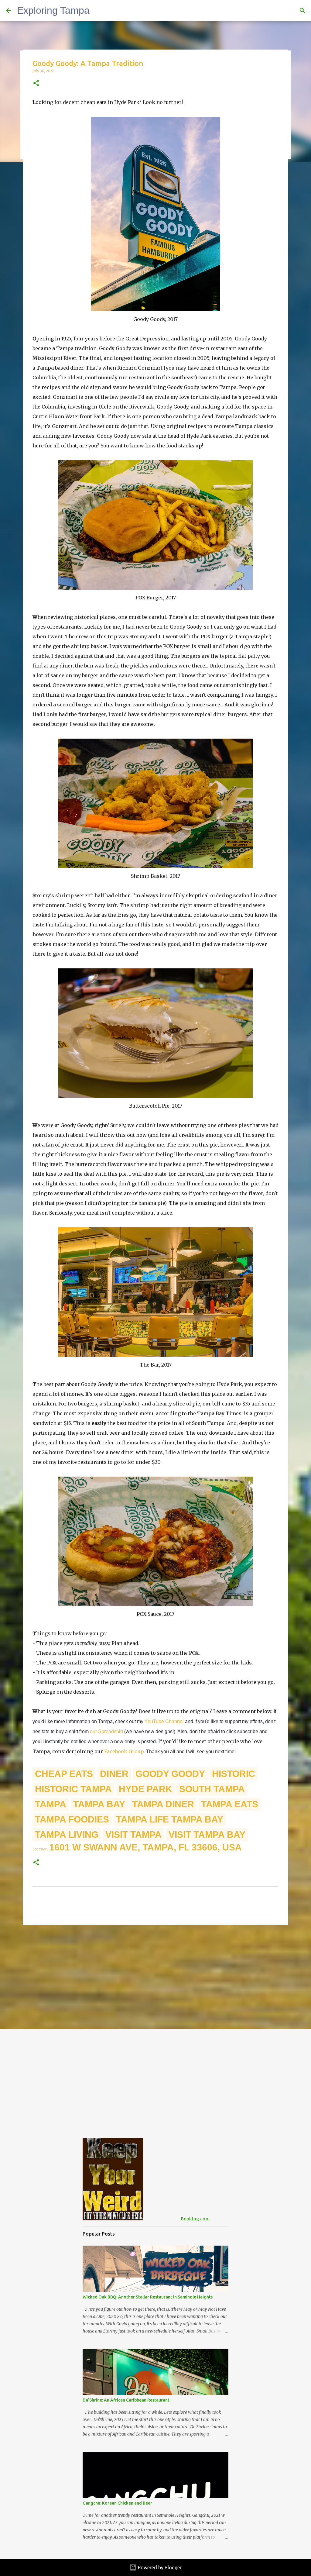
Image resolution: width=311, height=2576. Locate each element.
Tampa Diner (163, 1804)
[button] (36, 83)
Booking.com (195, 2219)
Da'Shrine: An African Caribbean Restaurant (126, 2400)
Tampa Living (67, 1835)
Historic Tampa (73, 1789)
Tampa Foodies (72, 1819)
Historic (234, 1774)
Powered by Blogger (159, 2567)
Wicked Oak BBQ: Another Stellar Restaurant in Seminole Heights (148, 2297)
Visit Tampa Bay (207, 1835)
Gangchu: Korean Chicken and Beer (117, 2503)
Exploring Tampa (53, 10)
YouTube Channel (164, 1721)
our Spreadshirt (106, 1731)
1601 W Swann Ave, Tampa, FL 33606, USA (145, 1847)
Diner (114, 1774)
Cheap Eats (64, 1774)
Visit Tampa (133, 1835)
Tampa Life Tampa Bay (170, 1819)
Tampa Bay (99, 1804)
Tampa (51, 1804)
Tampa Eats (230, 1804)
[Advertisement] (155, 1977)
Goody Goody (170, 1774)
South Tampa (212, 1789)
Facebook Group (124, 1751)
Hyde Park (145, 1789)
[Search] (302, 11)
